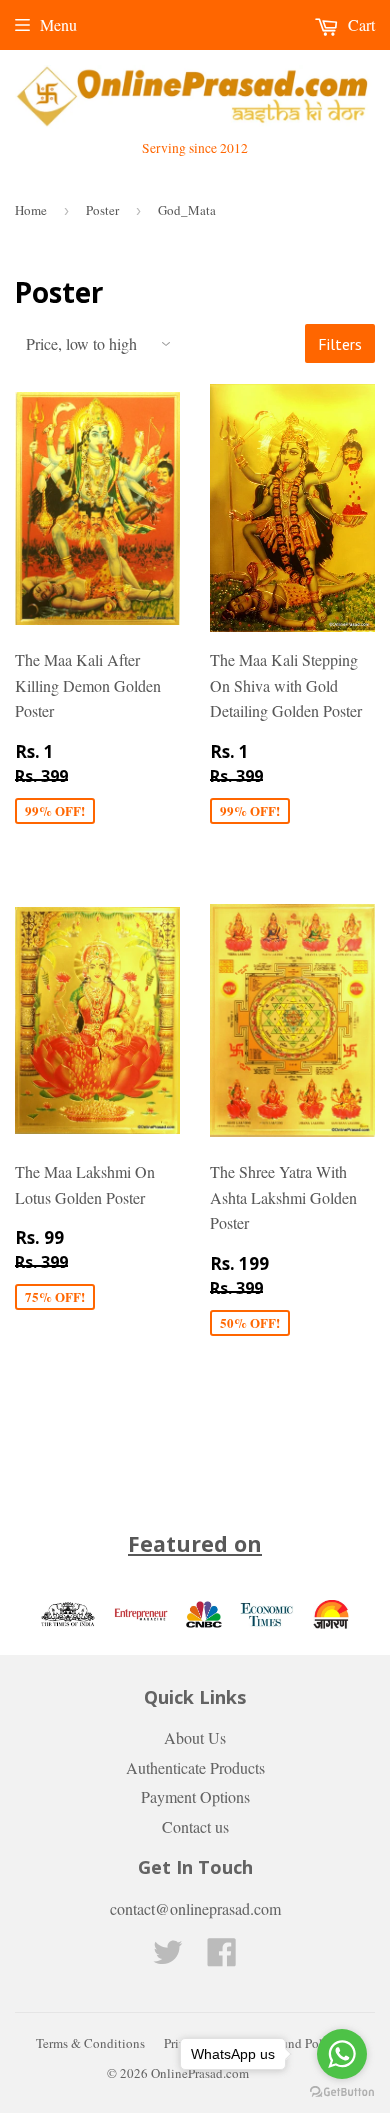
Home (31, 210)
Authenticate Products (195, 1767)
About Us (195, 1737)
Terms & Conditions (90, 2043)
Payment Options (195, 1796)
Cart (359, 24)
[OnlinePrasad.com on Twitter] (168, 1957)
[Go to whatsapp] (342, 2054)
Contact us (195, 1826)
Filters (340, 344)
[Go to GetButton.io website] (342, 2092)
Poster (102, 210)
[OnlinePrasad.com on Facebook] (222, 1957)
